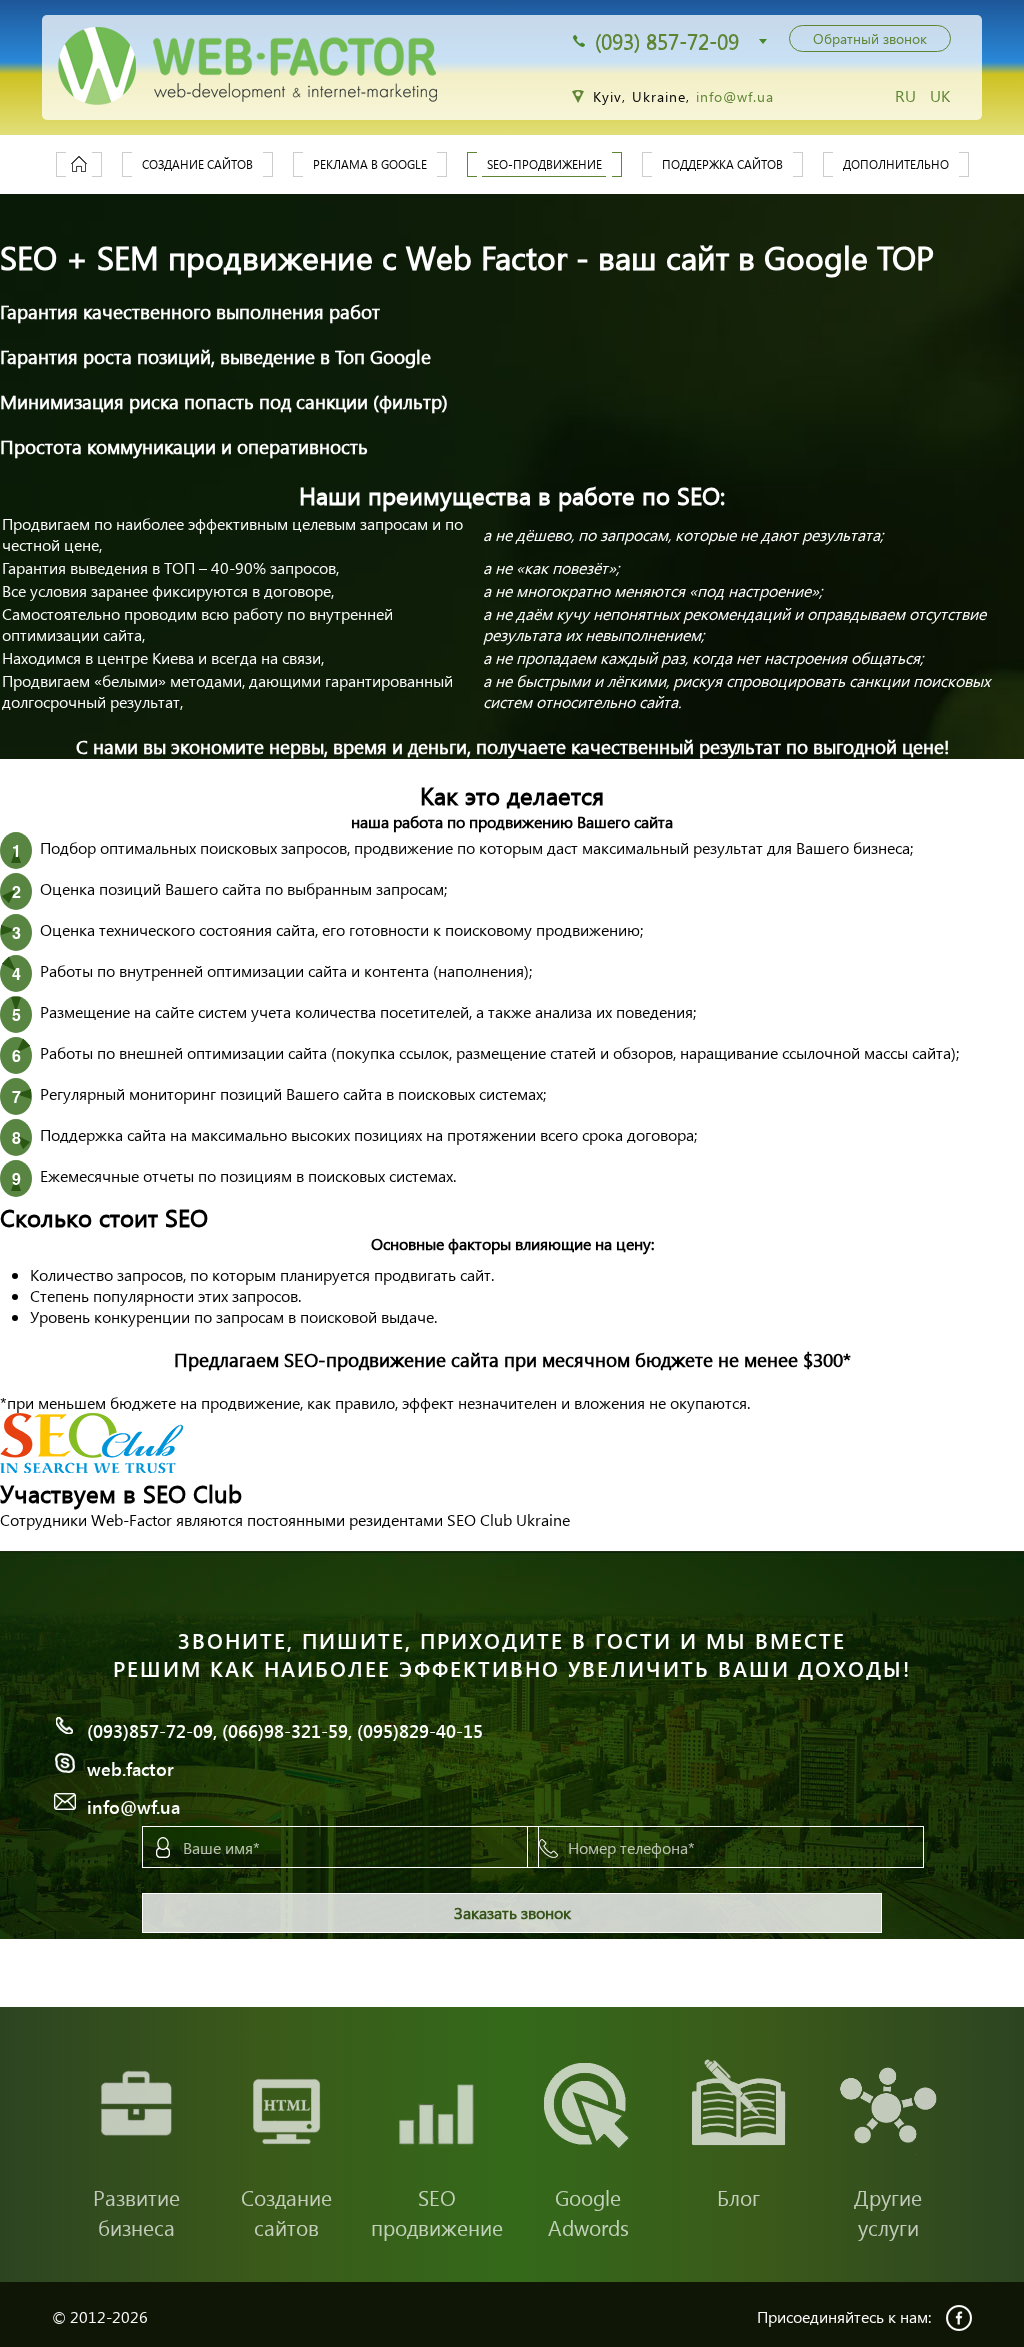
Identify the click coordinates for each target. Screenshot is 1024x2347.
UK (940, 95)
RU (907, 95)
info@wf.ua (735, 96)
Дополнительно (896, 164)
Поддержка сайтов (722, 164)
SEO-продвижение (544, 164)
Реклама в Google (370, 164)
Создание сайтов (197, 164)
